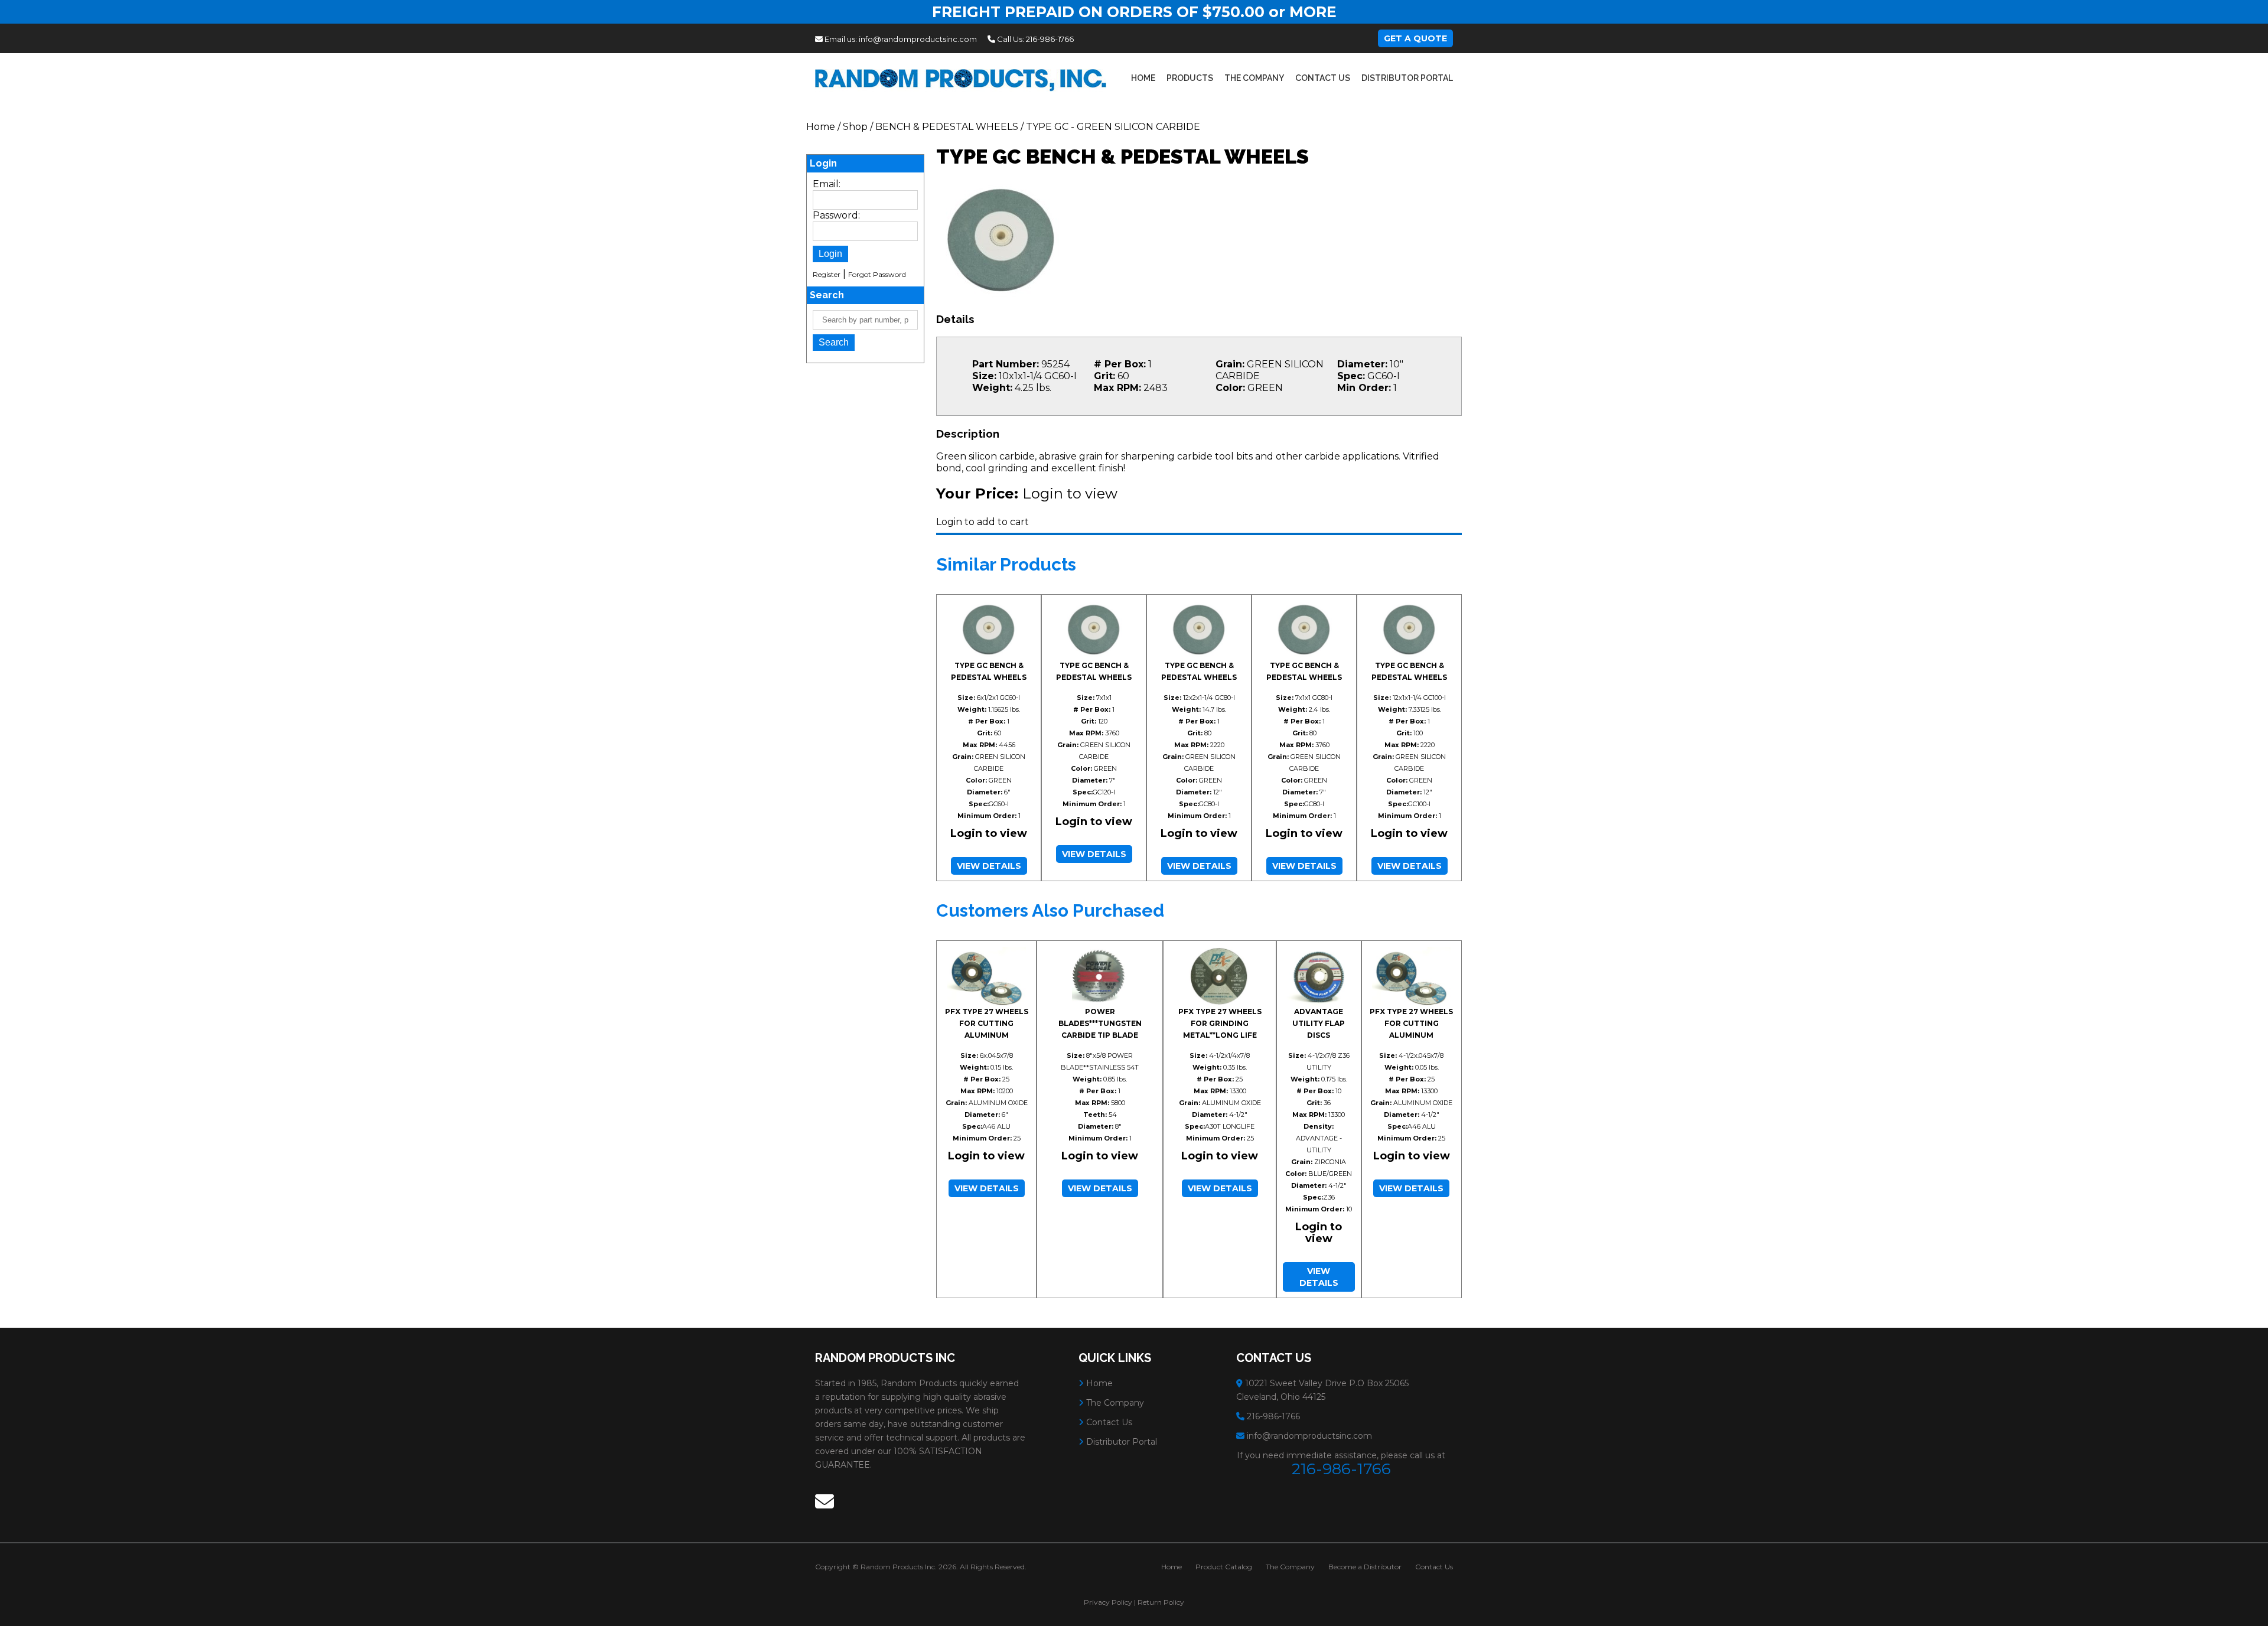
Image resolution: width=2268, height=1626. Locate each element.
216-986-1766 (1050, 39)
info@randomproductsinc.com (918, 39)
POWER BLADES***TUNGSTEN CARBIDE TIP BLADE (1100, 1023)
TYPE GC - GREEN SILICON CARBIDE (1113, 127)
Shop (855, 127)
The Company (1254, 78)
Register (827, 274)
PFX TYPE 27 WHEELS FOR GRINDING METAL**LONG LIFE (1220, 1023)
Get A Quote (1415, 38)
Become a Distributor (1365, 1567)
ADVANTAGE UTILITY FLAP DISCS (1319, 1023)
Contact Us (1323, 78)
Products (1190, 78)
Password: (836, 215)
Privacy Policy (1108, 1602)
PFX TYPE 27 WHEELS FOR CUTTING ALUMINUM (987, 1023)
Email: (827, 184)
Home (1143, 78)
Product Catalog (1224, 1567)
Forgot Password (877, 274)
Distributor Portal (1407, 78)
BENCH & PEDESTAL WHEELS (947, 127)
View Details (989, 866)
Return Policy (1161, 1602)
